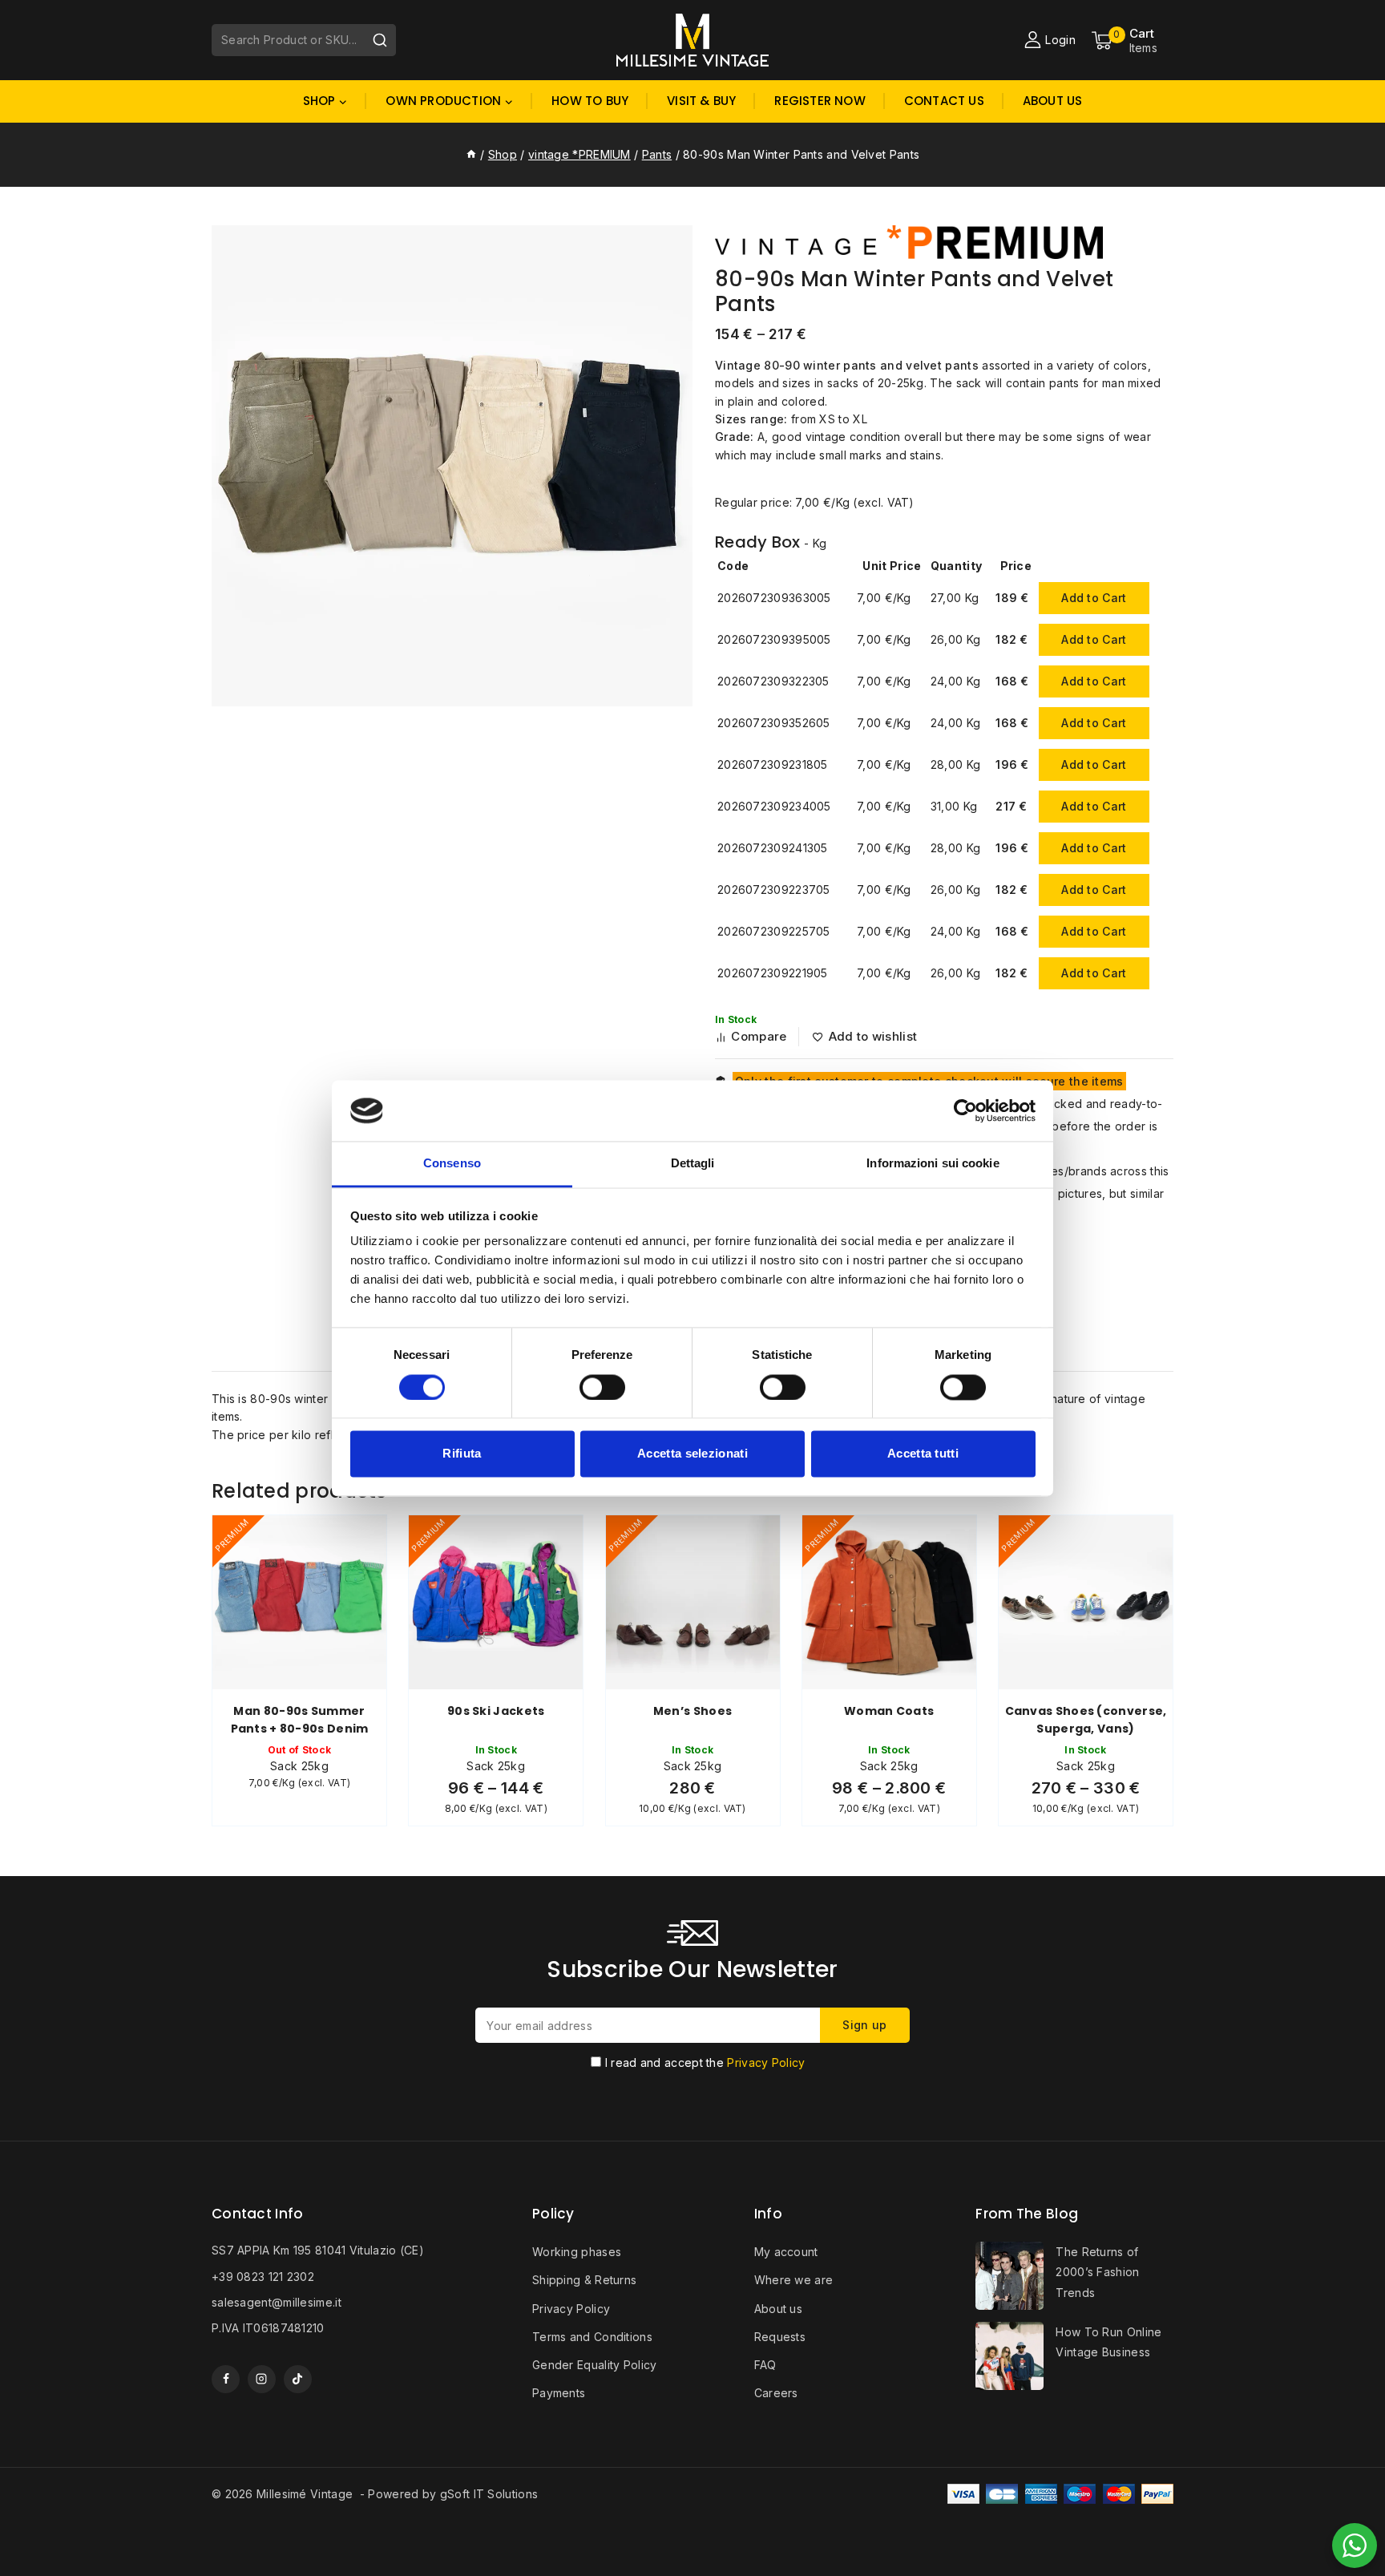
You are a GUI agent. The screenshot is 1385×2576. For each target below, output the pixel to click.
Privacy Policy (766, 2062)
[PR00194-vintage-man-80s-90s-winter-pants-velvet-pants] (452, 466)
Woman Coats (889, 1711)
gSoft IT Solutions (489, 2494)
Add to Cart (1094, 598)
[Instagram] (262, 2379)
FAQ (765, 2365)
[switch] (602, 1387)
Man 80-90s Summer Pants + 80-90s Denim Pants (300, 1729)
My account (786, 2252)
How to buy (590, 101)
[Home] (471, 154)
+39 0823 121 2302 (263, 2277)
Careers (776, 2393)
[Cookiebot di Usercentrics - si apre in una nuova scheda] (965, 1110)
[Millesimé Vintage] (692, 40)
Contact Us (944, 101)
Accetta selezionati (692, 1454)
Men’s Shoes (692, 1711)
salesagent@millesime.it (277, 2302)
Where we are (794, 2280)
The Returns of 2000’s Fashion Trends (1097, 2272)
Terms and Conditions (592, 2337)
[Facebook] (226, 2379)
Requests (780, 2337)
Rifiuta (462, 1454)
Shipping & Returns (584, 2280)
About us (778, 2309)
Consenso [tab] (452, 1164)
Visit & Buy (701, 101)
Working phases (577, 2252)
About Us (1053, 101)
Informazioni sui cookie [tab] (933, 1164)
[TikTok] (298, 2379)
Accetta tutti (923, 1454)
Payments (559, 2393)
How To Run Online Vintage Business (1108, 2342)
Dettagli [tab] (693, 1164)
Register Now (820, 101)
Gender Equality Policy (595, 2365)
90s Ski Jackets (496, 1711)
